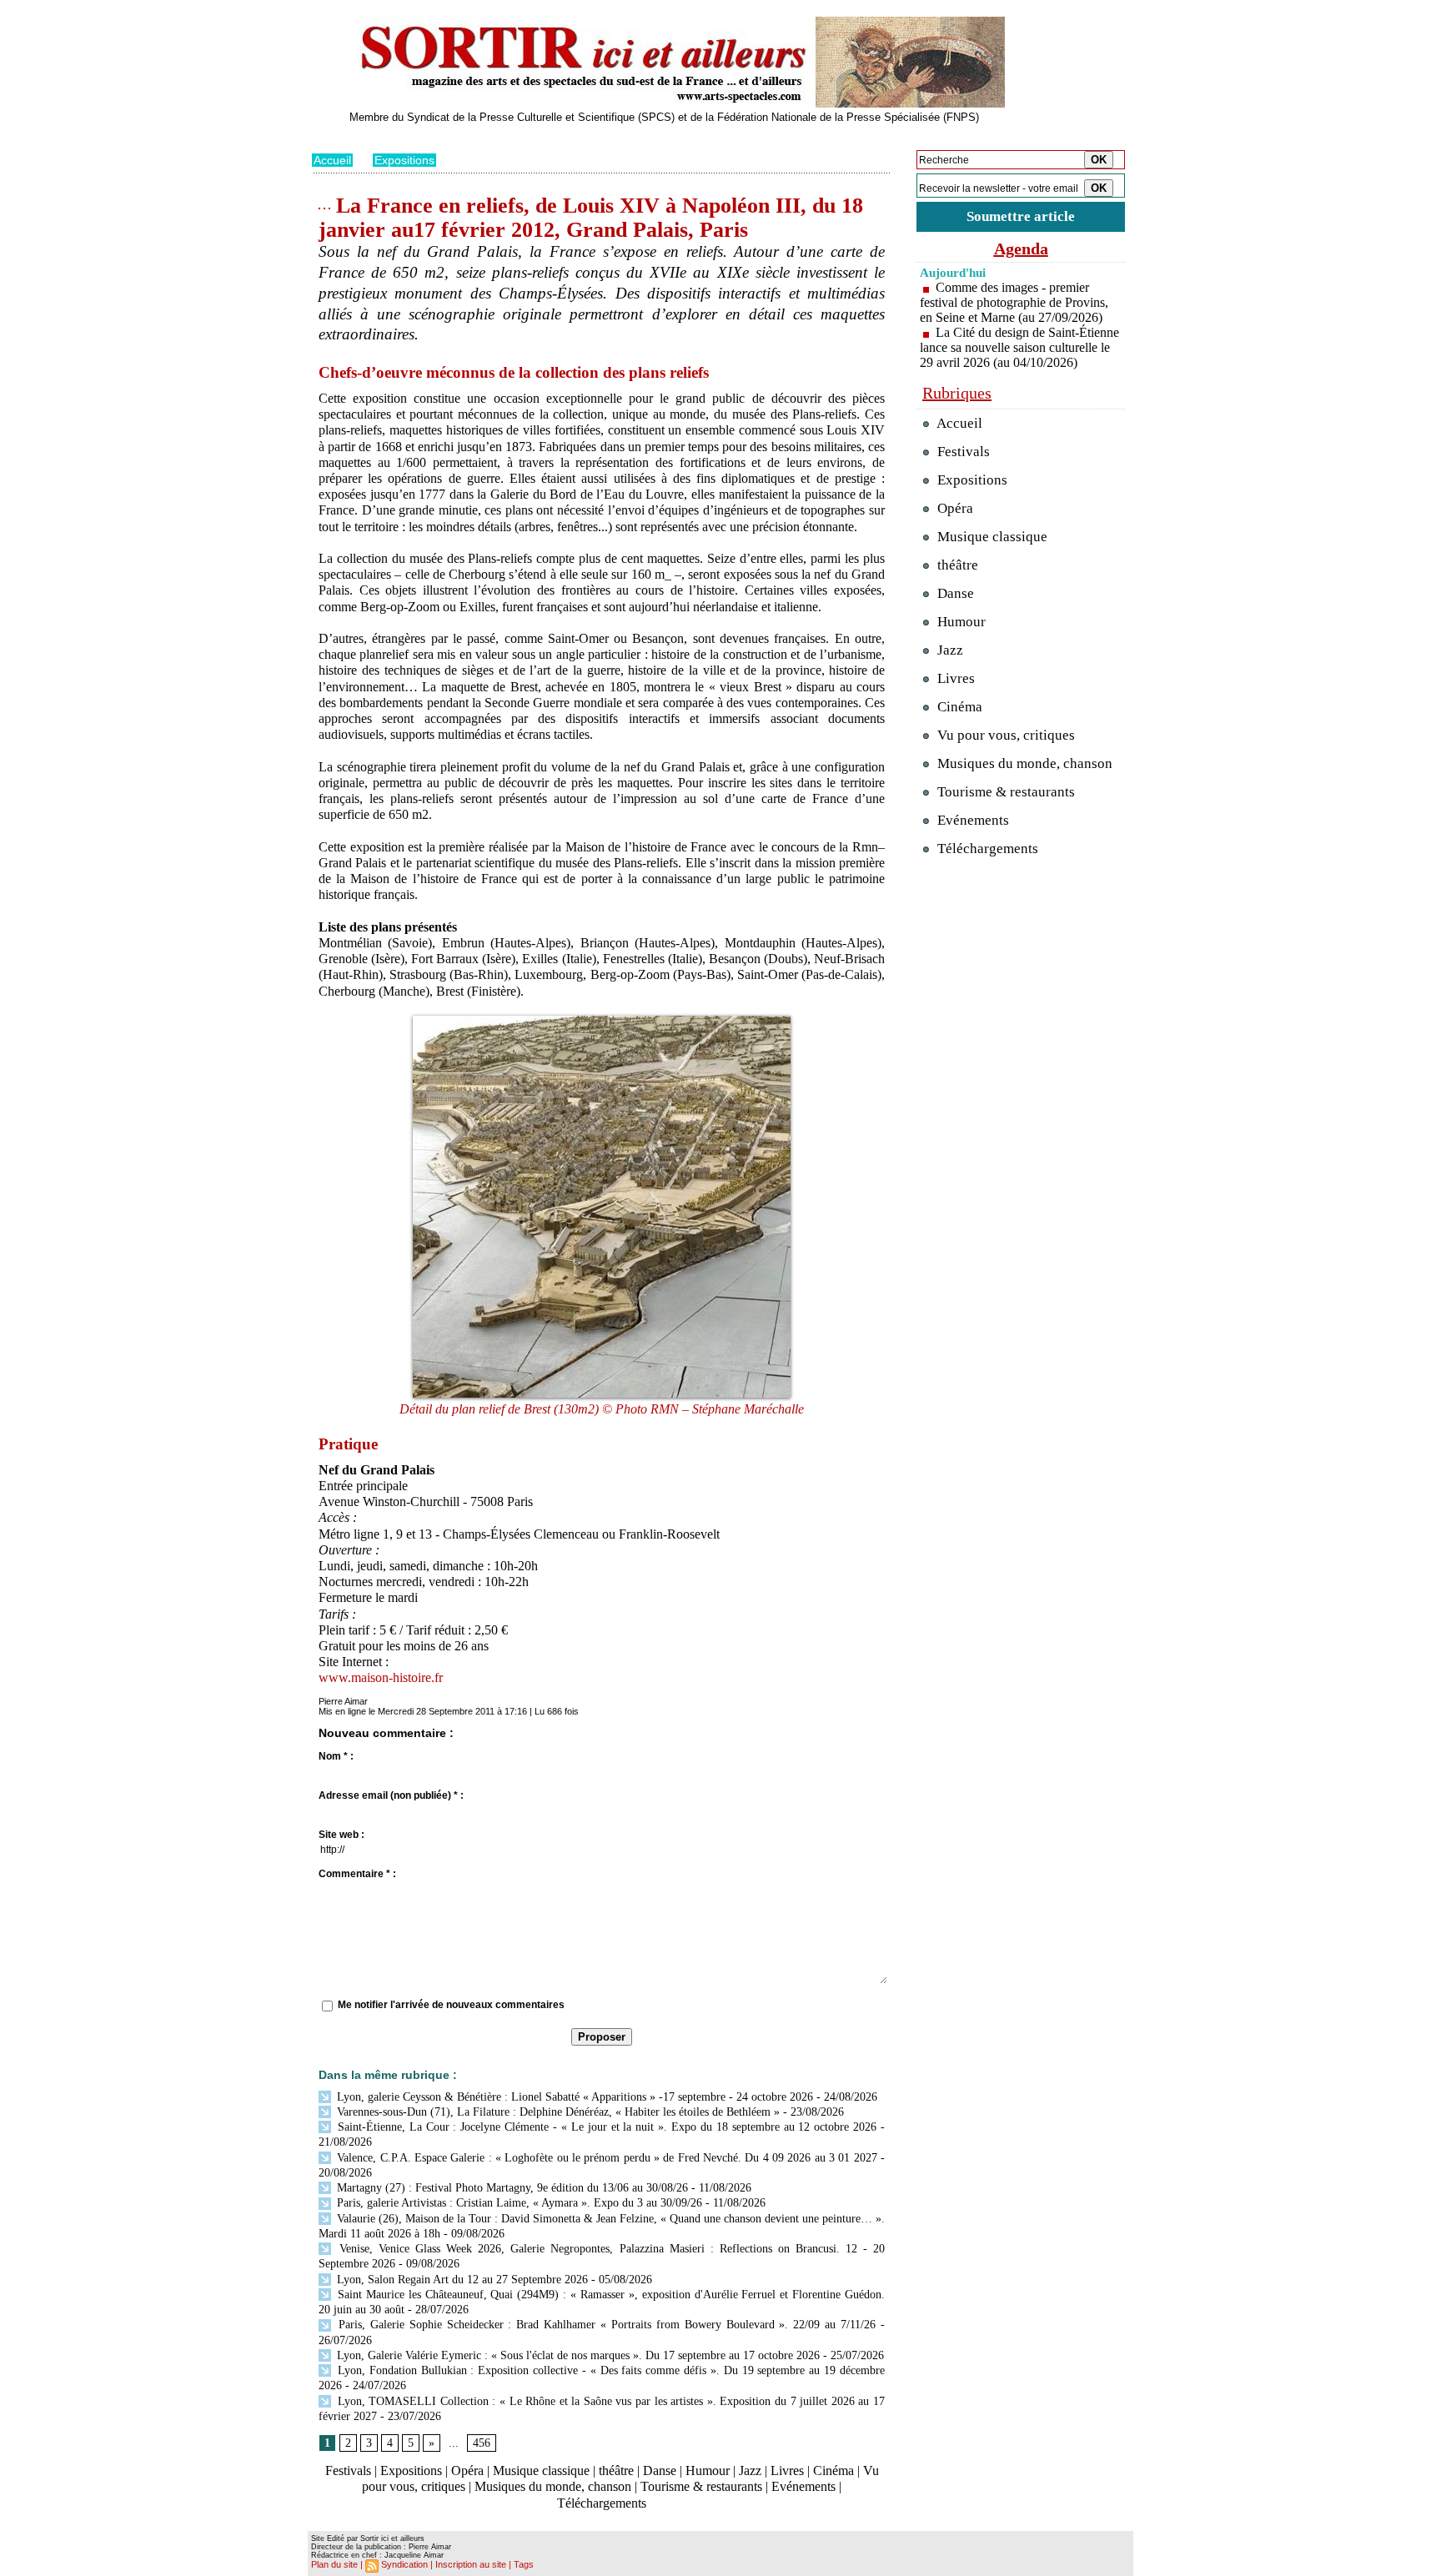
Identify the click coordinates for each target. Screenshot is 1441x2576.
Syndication (404, 2564)
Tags (524, 2564)
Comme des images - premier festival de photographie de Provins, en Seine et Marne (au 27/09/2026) (1014, 302)
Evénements (803, 2486)
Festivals (348, 2471)
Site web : (341, 1835)
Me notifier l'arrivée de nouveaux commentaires (451, 2005)
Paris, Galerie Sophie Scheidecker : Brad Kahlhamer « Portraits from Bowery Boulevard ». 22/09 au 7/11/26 (605, 2325)
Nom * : (336, 1756)
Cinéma (833, 2471)
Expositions (404, 160)
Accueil (332, 160)
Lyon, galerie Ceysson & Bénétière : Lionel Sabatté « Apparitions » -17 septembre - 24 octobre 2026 (573, 2097)
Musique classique (541, 2471)
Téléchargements (602, 2503)
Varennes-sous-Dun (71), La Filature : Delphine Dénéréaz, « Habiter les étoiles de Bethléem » (557, 2112)
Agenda (1021, 249)
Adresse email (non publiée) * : (391, 1795)
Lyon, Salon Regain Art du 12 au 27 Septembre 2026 (461, 2280)
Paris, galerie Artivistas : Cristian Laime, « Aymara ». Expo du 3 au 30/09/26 (518, 2203)
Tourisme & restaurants (701, 2486)
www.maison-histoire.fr (381, 1677)
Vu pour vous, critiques (1004, 735)
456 (482, 2443)
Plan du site (334, 2564)
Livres (787, 2471)
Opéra (467, 2471)
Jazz (750, 2471)
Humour (708, 2471)
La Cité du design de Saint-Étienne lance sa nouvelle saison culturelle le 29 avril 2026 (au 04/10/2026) (1019, 347)
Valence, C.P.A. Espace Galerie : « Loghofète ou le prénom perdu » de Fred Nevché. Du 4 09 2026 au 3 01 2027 (605, 2158)
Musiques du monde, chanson (553, 2486)
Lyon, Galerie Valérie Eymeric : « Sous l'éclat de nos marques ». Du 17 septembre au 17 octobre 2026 (577, 2355)
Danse (660, 2471)
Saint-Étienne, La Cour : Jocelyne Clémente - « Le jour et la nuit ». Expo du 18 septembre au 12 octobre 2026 (605, 2127)
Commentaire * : (357, 1874)
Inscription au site (471, 2564)
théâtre (616, 2471)
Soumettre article (1021, 216)
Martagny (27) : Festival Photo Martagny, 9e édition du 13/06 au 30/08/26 (511, 2188)
